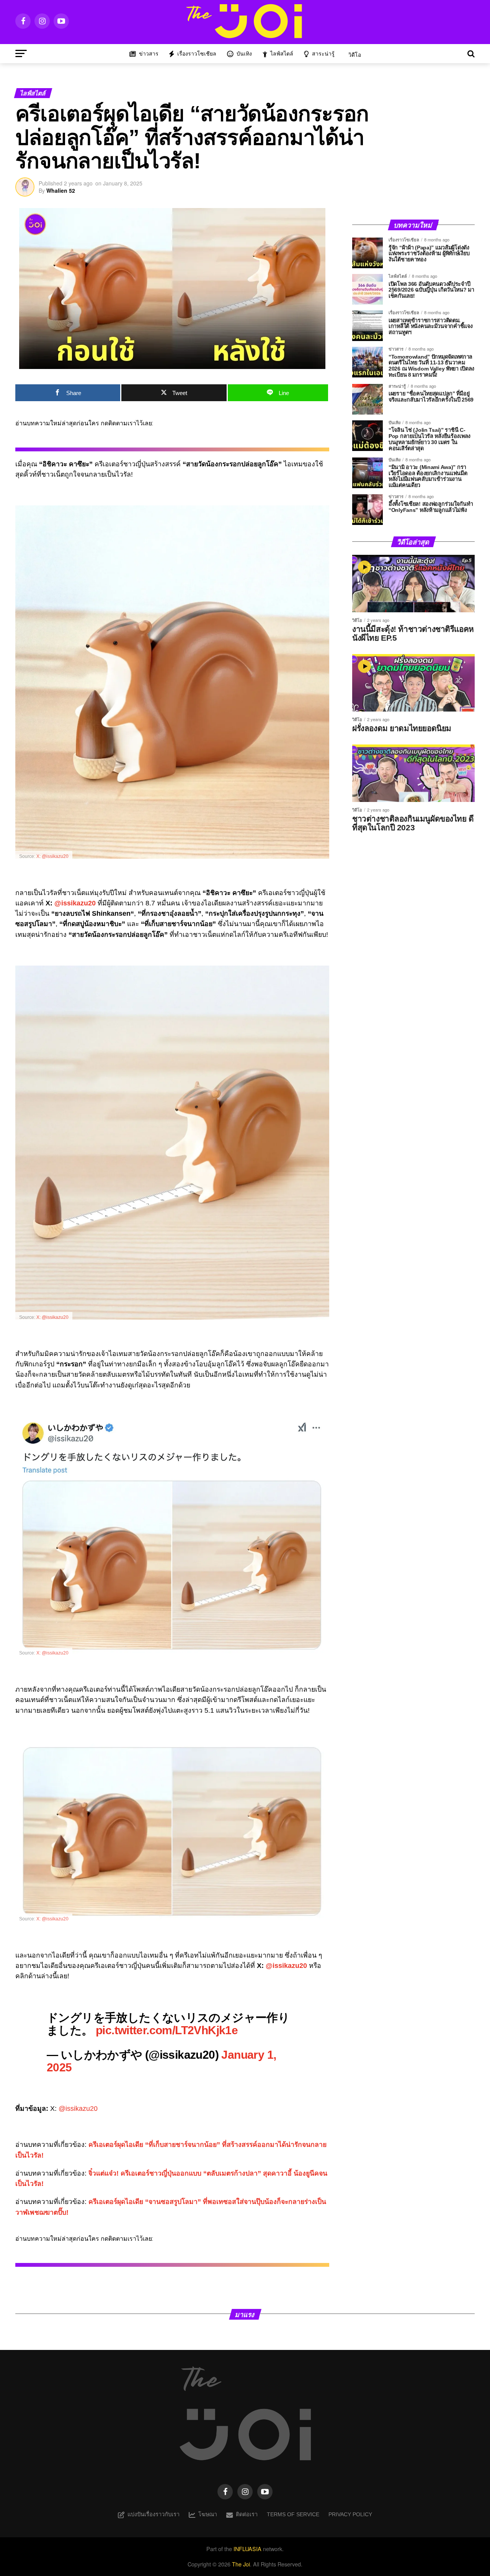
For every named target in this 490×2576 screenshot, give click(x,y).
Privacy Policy (350, 2514)
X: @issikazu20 (52, 856)
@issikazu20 (75, 903)
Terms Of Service (293, 2514)
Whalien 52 (61, 190)
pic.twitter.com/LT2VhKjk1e (167, 2030)
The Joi (241, 2564)
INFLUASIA (247, 2549)
